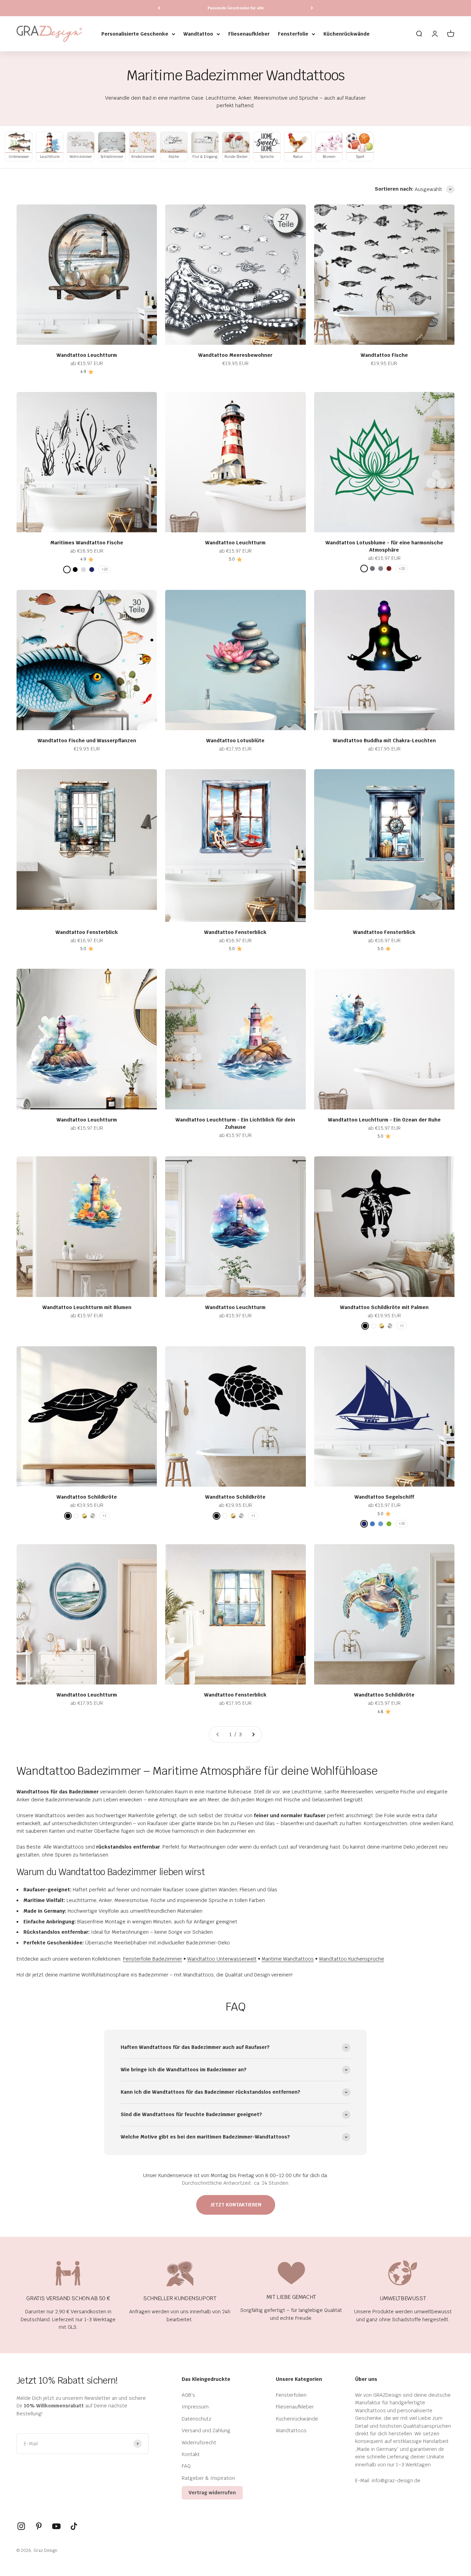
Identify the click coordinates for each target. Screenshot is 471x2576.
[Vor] (312, 8)
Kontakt (191, 2454)
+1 (402, 1326)
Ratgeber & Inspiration (208, 2478)
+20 (104, 569)
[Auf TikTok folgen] (74, 2526)
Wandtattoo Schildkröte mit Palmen (384, 1307)
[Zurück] (159, 8)
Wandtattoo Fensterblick (87, 932)
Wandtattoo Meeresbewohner (235, 355)
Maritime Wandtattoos (288, 1959)
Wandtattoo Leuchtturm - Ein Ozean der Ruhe (384, 1120)
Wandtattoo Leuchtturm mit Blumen (87, 1307)
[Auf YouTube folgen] (56, 2526)
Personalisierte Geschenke (135, 34)
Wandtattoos (291, 2431)
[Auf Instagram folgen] (21, 2526)
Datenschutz (197, 2419)
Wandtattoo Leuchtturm (87, 355)
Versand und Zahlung (206, 2431)
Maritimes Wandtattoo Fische (87, 543)
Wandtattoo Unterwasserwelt (222, 1959)
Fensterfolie (293, 34)
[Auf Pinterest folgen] (39, 2526)
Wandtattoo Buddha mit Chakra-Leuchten (384, 741)
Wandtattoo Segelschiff (384, 1497)
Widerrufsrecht (199, 2443)
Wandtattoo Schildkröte (87, 1497)
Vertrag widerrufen (212, 2493)
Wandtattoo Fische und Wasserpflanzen (87, 741)
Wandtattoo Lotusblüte (235, 741)
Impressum (195, 2407)
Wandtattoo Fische (384, 355)
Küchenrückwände (347, 34)
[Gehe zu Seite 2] (253, 1734)
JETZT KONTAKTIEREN (236, 2205)
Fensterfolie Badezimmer (153, 1959)
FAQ (186, 2466)
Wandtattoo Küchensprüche (352, 1959)
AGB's (188, 2395)
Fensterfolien (291, 2395)
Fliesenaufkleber (249, 34)
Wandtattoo (198, 34)
